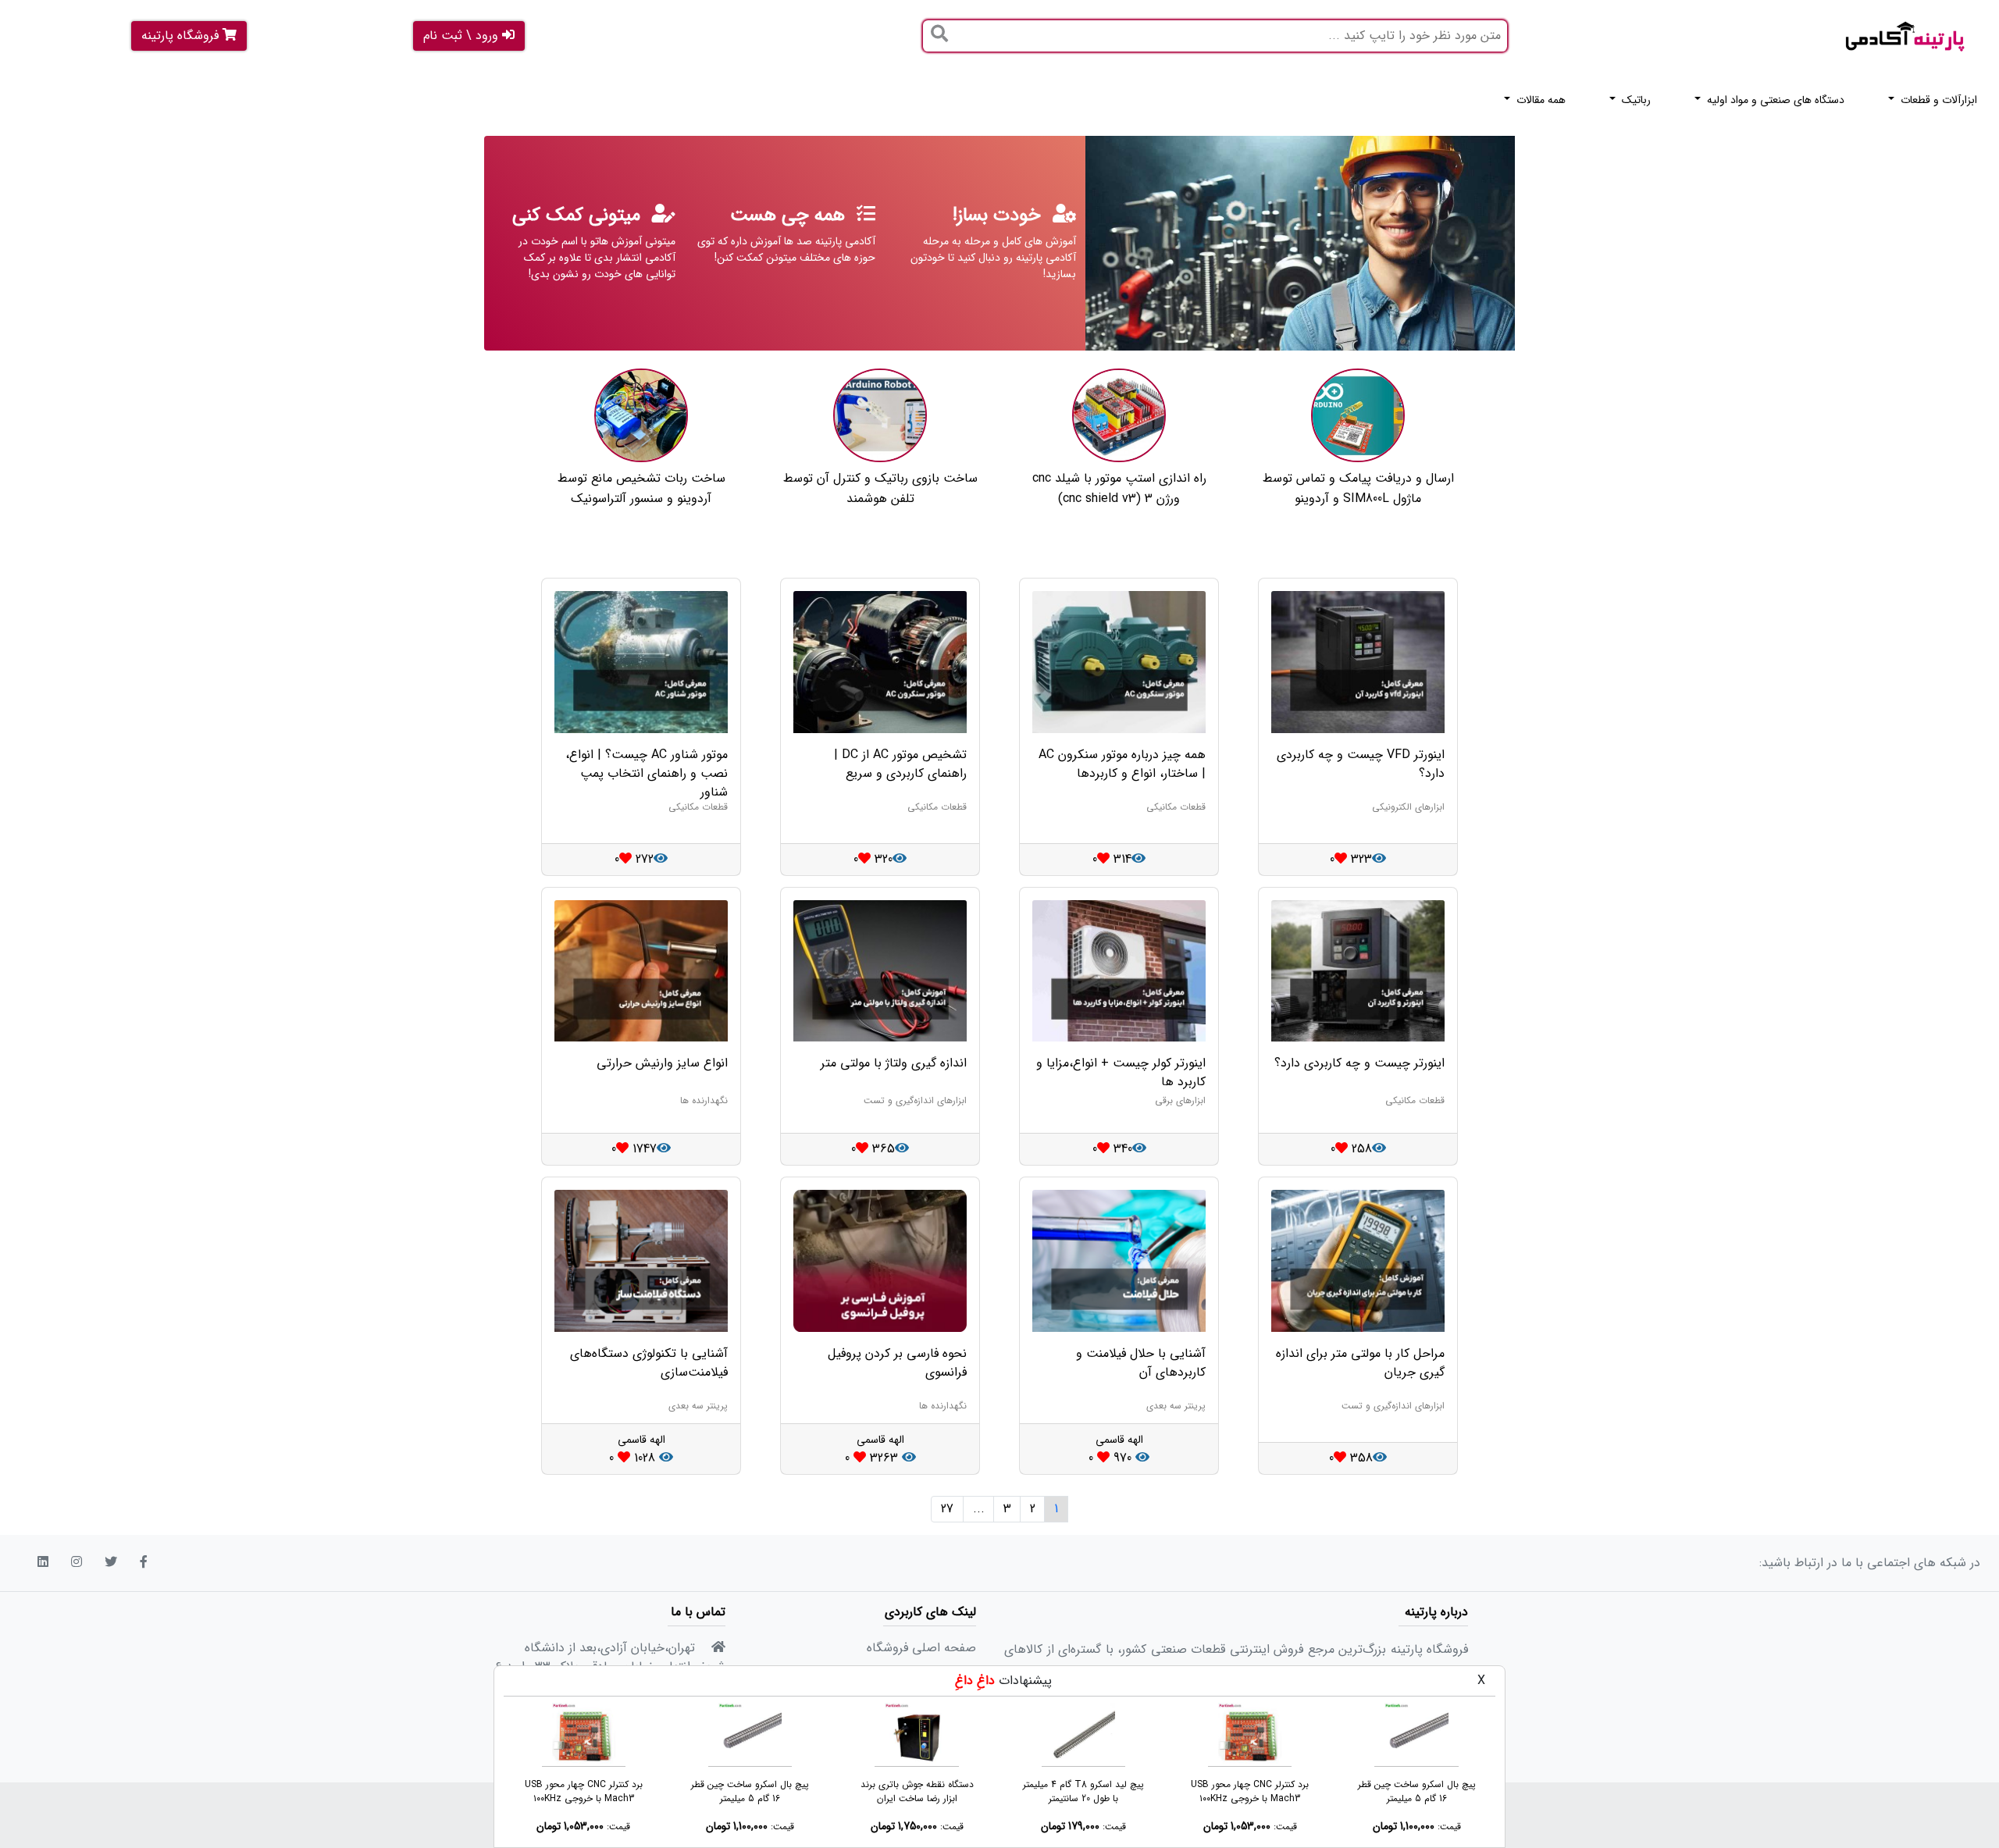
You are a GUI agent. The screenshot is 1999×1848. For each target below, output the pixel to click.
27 (947, 1509)
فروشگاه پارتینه (182, 36)
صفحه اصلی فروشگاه (921, 1648)
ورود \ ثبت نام (463, 36)
